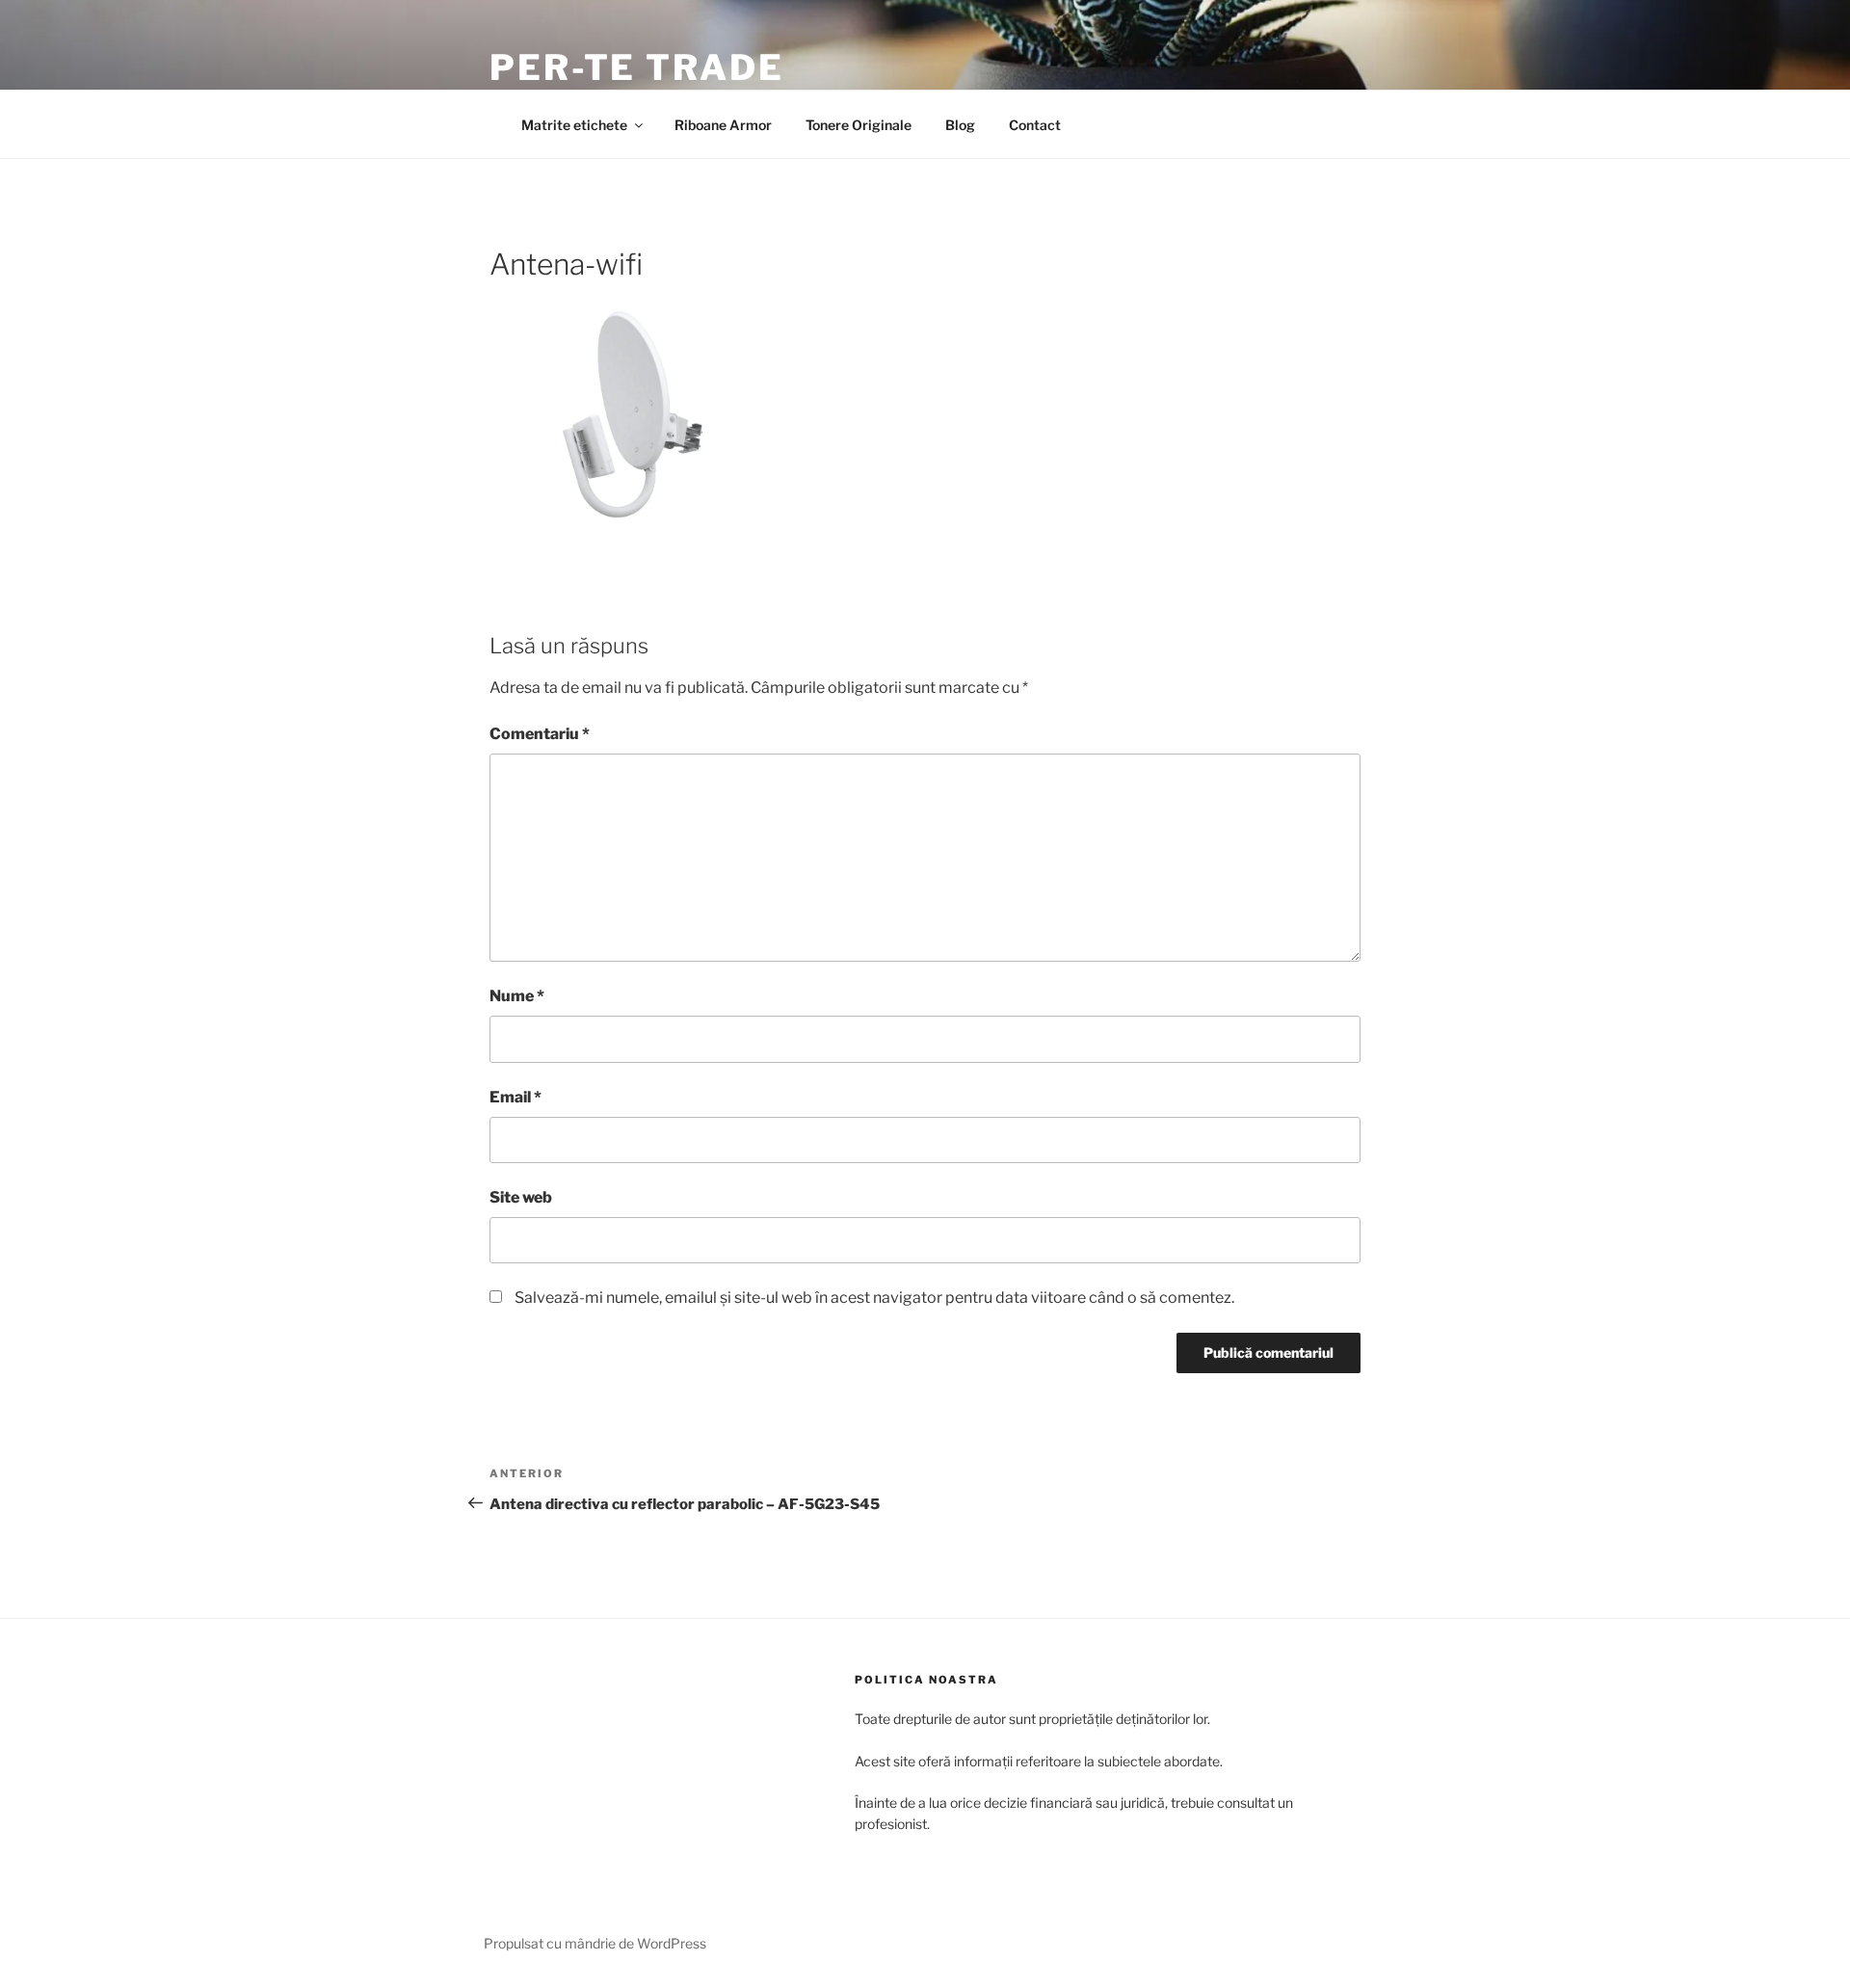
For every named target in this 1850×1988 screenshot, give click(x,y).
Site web (521, 1197)
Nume (517, 996)
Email (515, 1097)
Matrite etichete (574, 125)
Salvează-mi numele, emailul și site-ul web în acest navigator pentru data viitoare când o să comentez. (874, 1298)
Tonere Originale (859, 125)
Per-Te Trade (637, 67)
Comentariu (540, 734)
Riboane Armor (723, 125)
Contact (1035, 125)
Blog (960, 125)
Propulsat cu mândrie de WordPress (595, 1943)
